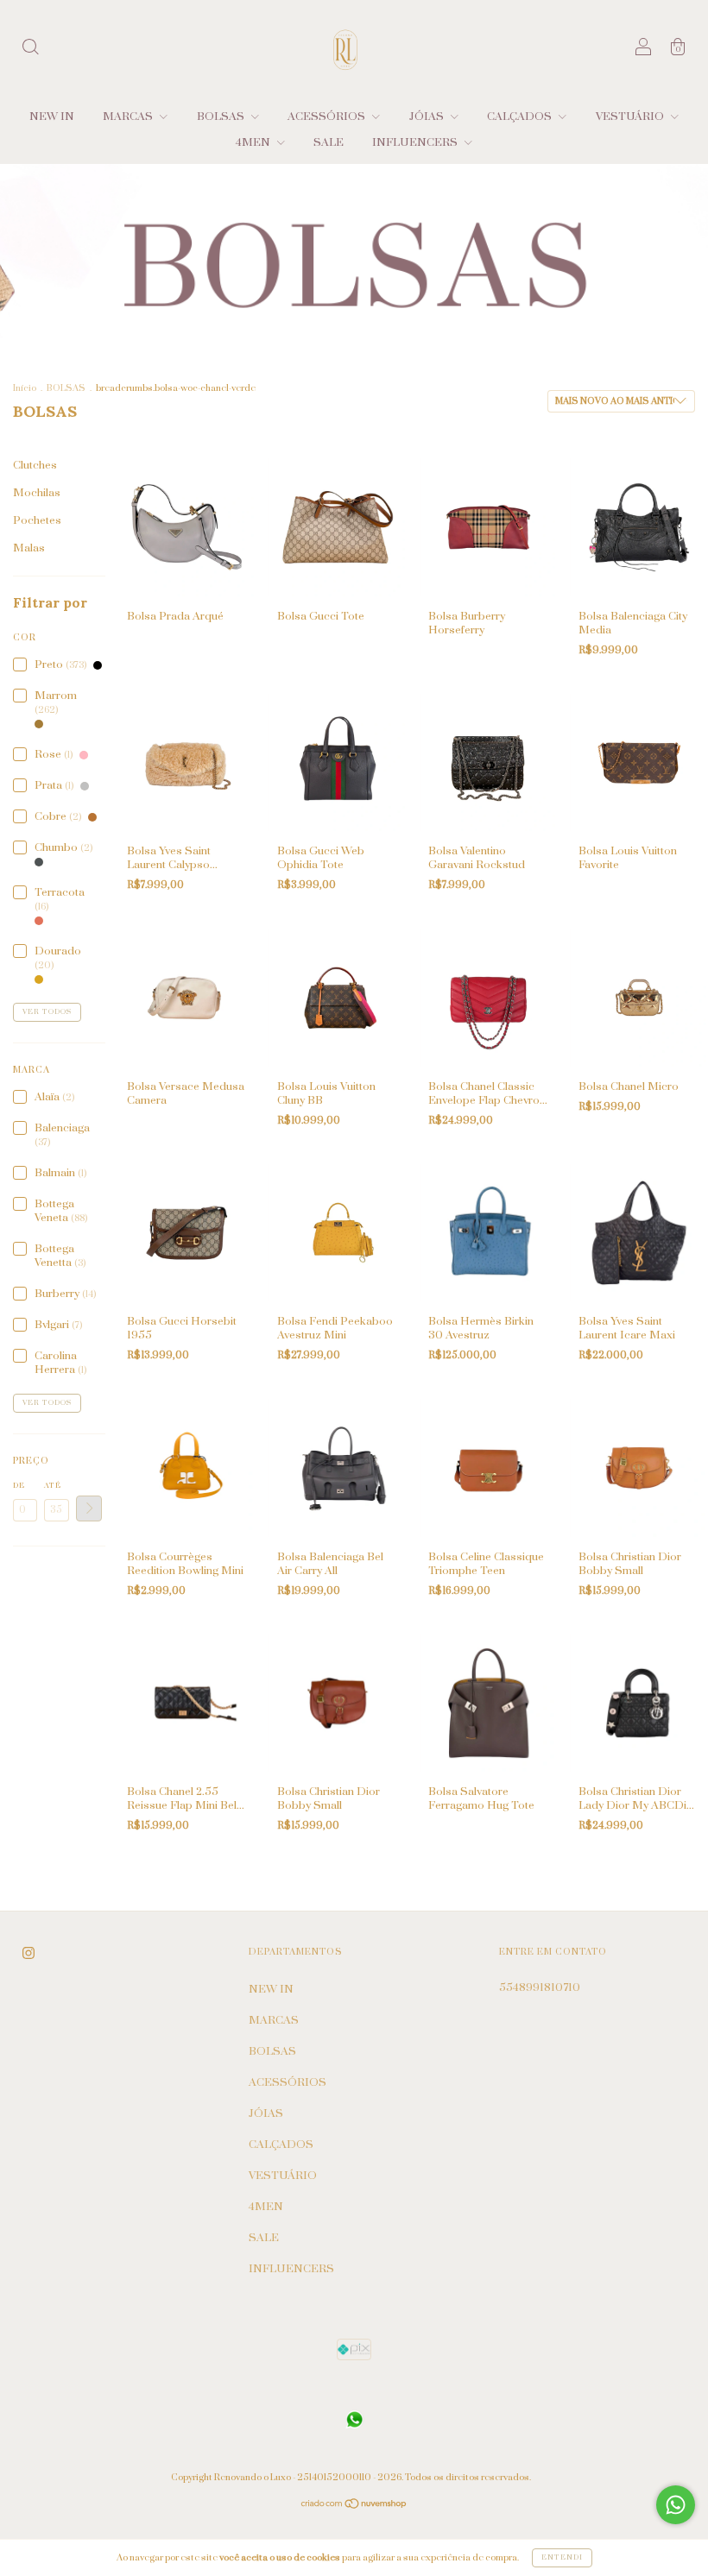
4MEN (254, 142)
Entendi (562, 2557)
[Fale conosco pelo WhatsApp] (676, 2505)
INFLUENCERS (416, 142)
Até (53, 1486)
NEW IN (52, 117)
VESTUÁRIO (631, 117)
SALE (329, 142)
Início (25, 388)
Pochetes (37, 520)
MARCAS (129, 117)
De (19, 1486)
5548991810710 (540, 1987)
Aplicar (89, 1508)
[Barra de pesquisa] (30, 50)
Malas (29, 548)
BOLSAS (222, 117)
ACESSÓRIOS (328, 117)
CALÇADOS (521, 117)
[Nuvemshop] (354, 2506)
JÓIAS (428, 117)
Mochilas (37, 493)
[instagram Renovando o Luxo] (28, 1954)
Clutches (35, 465)
